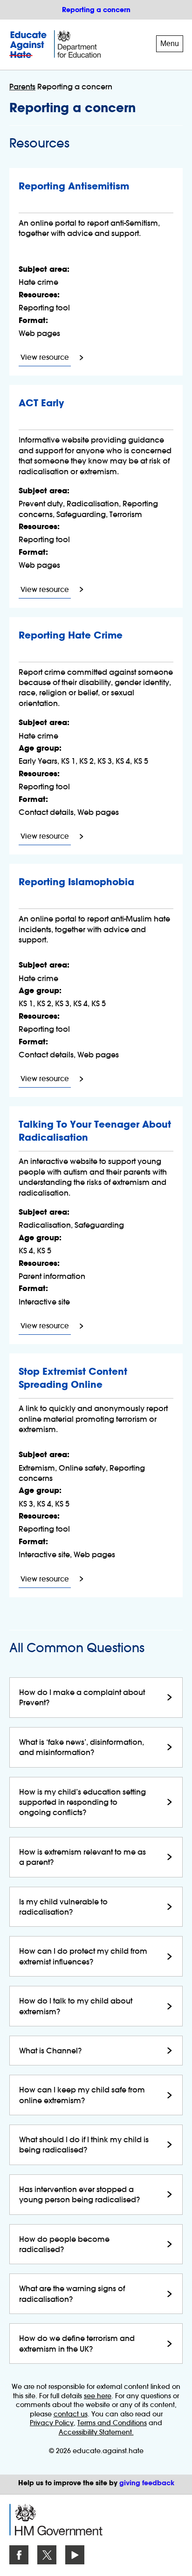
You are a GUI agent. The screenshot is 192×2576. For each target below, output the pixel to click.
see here (98, 2396)
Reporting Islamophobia (76, 882)
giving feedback (147, 2483)
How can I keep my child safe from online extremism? (82, 2095)
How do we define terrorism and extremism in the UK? (77, 2343)
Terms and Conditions (112, 2423)
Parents (22, 87)
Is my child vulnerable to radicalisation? (63, 1907)
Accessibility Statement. (96, 2432)
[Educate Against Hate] (29, 45)
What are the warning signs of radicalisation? (72, 2294)
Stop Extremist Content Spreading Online (73, 1378)
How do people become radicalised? (64, 2244)
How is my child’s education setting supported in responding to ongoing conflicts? (82, 1802)
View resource (46, 359)
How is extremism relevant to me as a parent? (82, 1857)
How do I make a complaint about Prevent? (82, 1697)
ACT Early (41, 403)
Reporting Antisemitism (74, 186)
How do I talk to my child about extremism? (76, 2006)
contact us (71, 2414)
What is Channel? (50, 2051)
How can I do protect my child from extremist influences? (83, 1956)
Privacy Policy (52, 2423)
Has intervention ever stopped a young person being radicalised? (79, 2194)
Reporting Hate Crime (71, 635)
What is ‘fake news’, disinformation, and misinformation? (82, 1747)
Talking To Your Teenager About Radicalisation (95, 1131)
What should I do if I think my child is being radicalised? (84, 2145)
